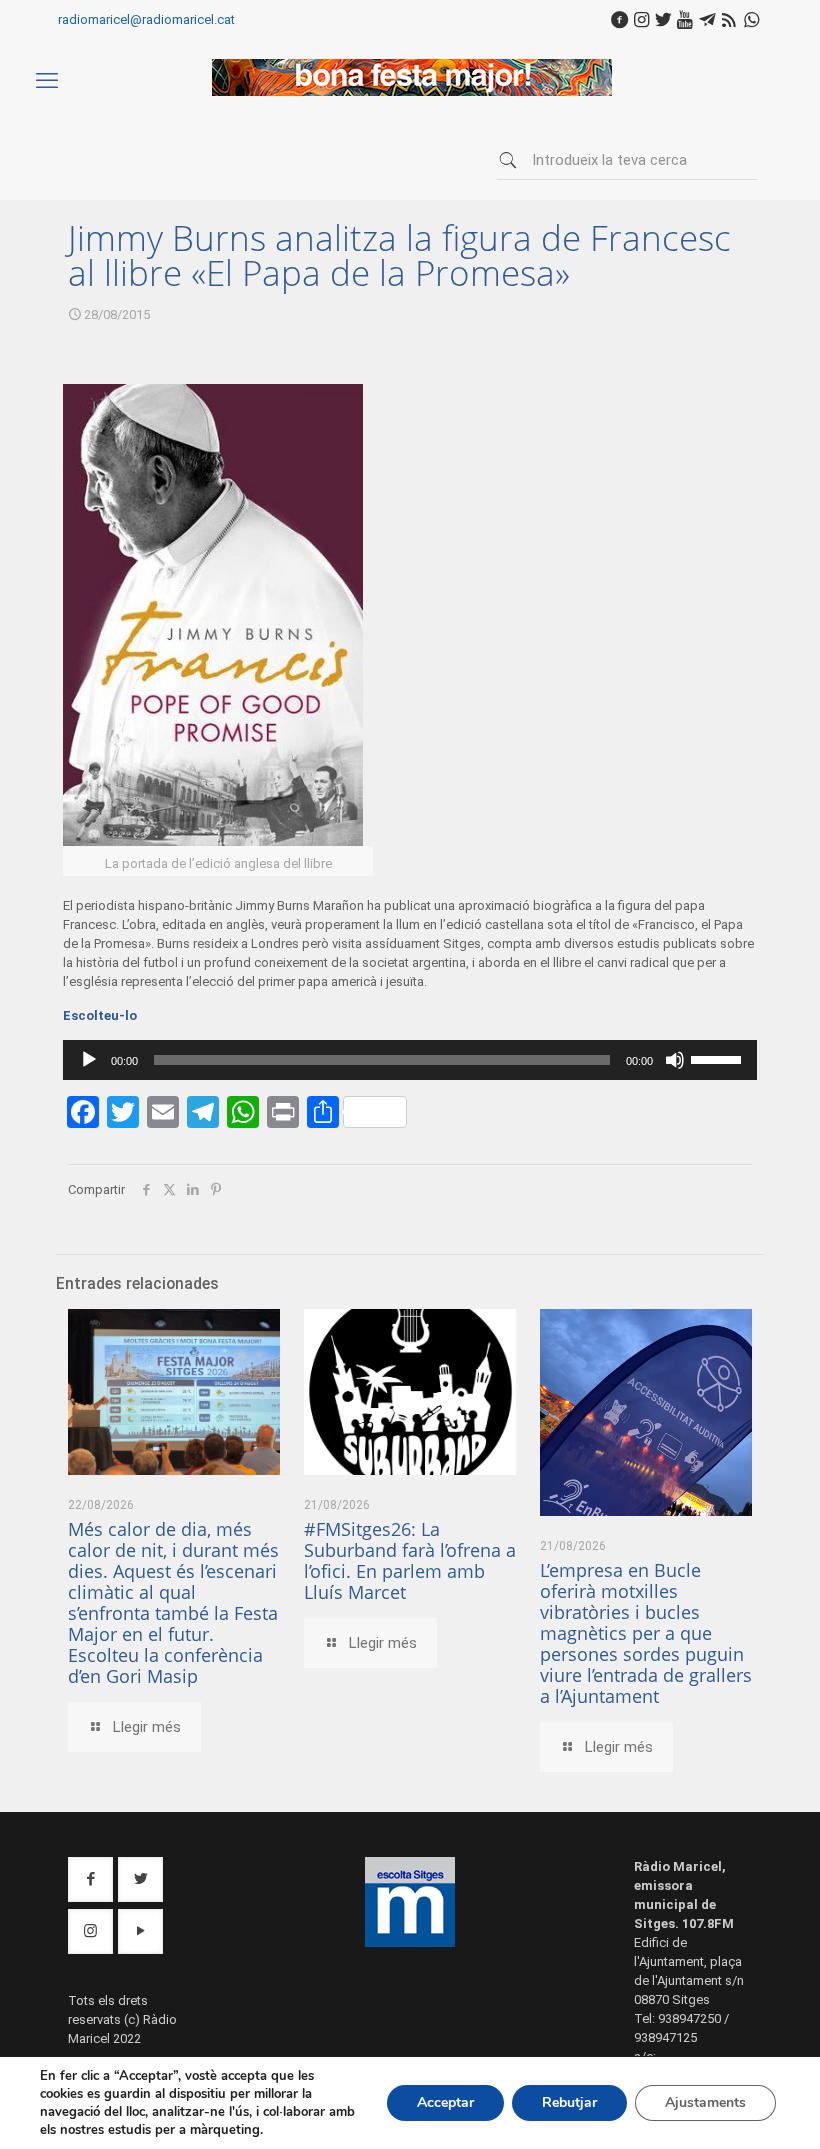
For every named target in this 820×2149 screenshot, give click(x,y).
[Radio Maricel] (412, 91)
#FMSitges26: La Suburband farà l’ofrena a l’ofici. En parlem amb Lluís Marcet (410, 1560)
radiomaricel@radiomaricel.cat (146, 19)
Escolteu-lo (100, 1015)
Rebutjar (569, 2102)
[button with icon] (90, 1879)
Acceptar (445, 2102)
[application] (410, 1060)
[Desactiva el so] (675, 1060)
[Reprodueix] (89, 1060)
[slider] (719, 1058)
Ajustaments (705, 2102)
